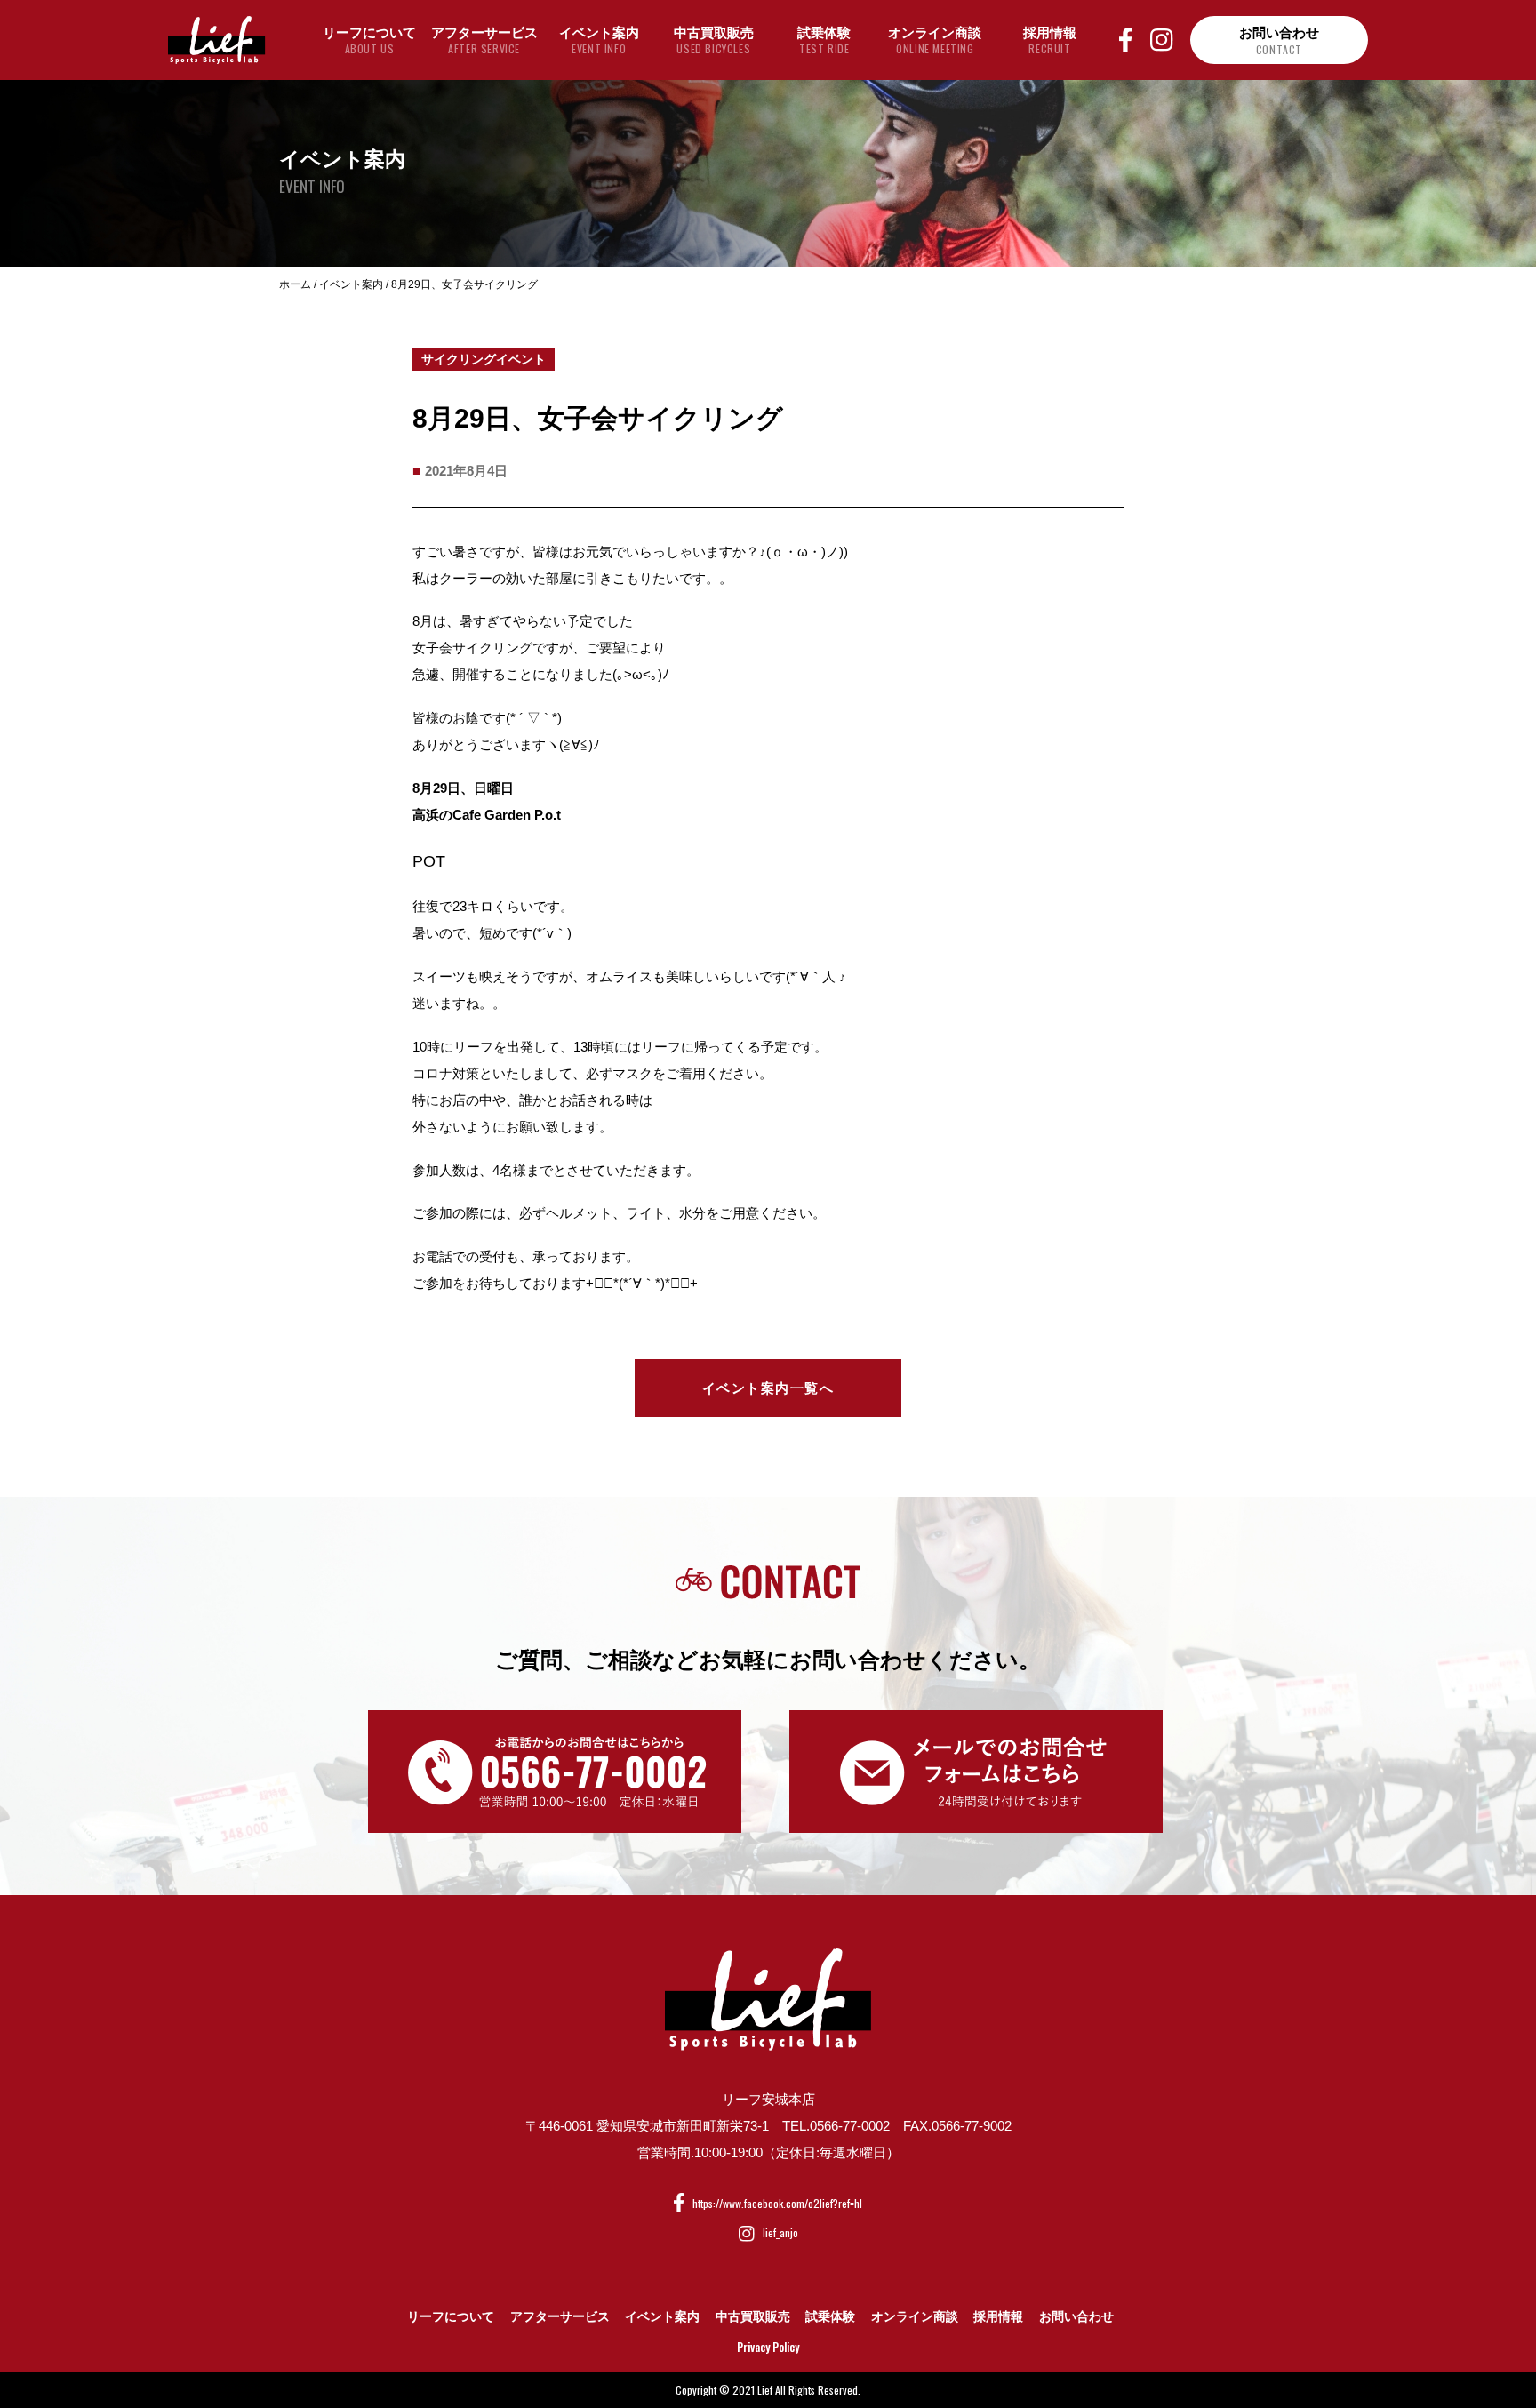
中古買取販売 (753, 2316)
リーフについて (451, 2316)
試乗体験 (830, 2316)
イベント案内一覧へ (768, 1388)
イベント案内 (662, 2316)
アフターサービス (560, 2316)
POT (429, 861)
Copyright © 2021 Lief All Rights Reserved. (768, 2390)
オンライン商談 (915, 2316)
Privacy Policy (768, 2347)
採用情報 (998, 2316)
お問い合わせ (1076, 2316)
